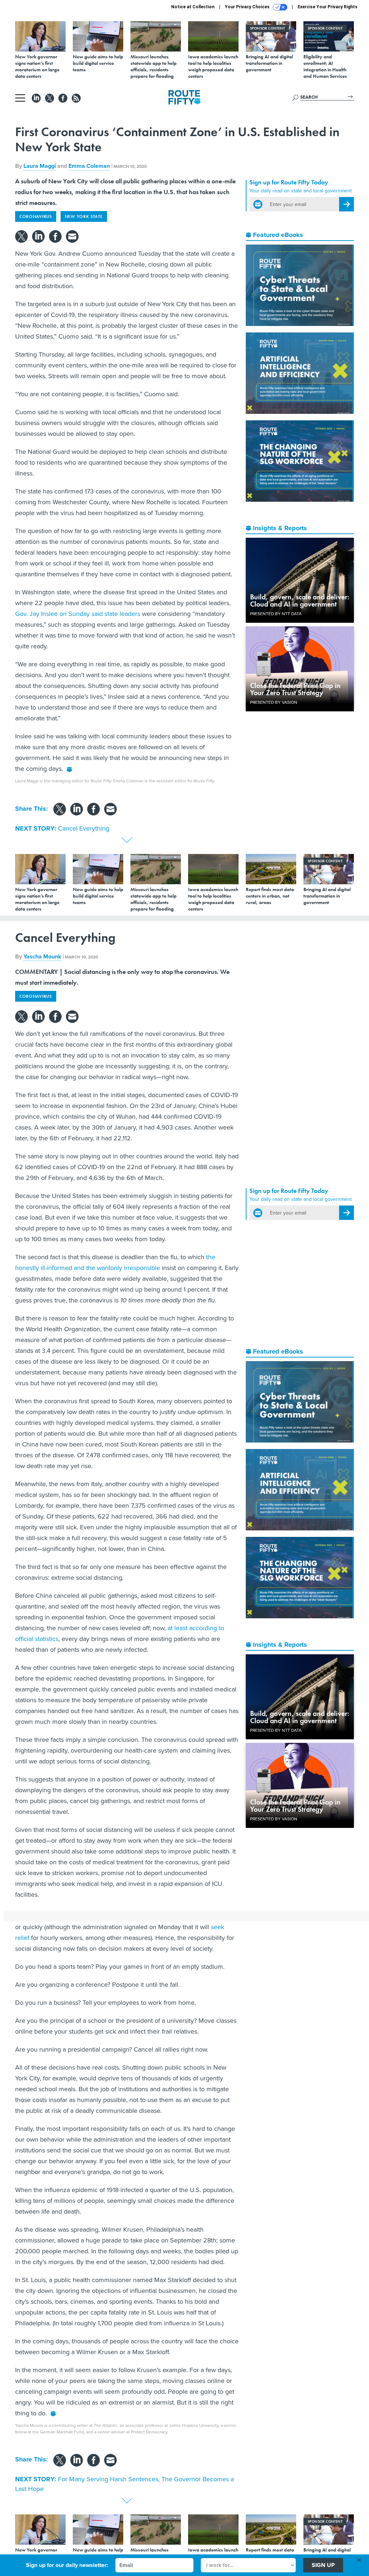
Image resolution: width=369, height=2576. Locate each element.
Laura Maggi (40, 166)
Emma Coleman (89, 166)
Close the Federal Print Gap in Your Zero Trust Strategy (295, 689)
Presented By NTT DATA (276, 614)
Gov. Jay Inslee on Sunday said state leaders (78, 614)
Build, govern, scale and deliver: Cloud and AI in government (300, 600)
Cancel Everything (84, 828)
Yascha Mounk (42, 956)
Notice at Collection (193, 7)
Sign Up (323, 2565)
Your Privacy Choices (248, 7)
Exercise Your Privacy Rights (328, 7)
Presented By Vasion (274, 702)
